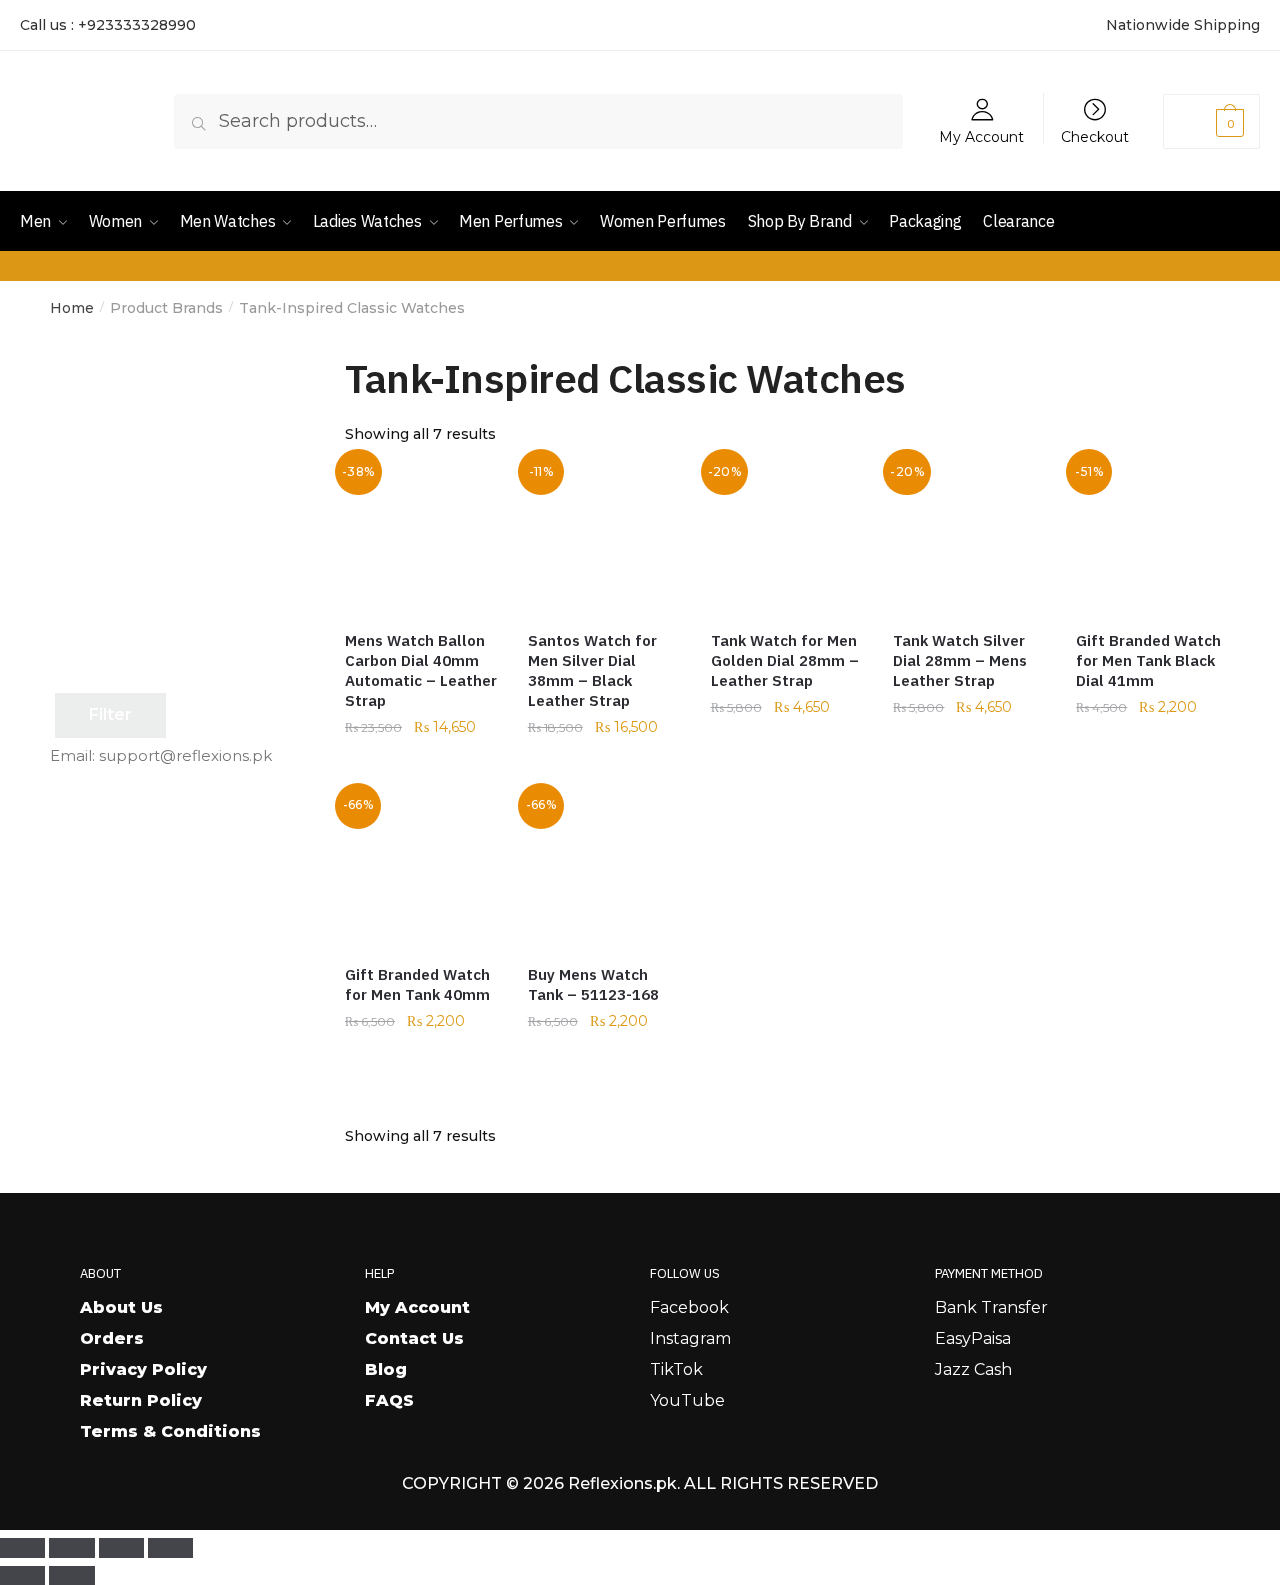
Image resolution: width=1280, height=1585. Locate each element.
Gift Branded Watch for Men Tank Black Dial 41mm (1148, 660)
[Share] (121, 1548)
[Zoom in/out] (22, 1548)
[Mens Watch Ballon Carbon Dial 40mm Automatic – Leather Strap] (421, 535)
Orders (112, 1338)
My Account (981, 136)
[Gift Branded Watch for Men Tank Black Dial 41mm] (1152, 535)
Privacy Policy (143, 1369)
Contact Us (414, 1338)
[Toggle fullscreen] (71, 1548)
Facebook (689, 1307)
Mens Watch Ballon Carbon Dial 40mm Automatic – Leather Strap (421, 670)
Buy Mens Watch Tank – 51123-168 (593, 984)
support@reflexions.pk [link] (185, 755)
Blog (386, 1369)
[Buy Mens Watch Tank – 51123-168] (604, 869)
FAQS (389, 1400)
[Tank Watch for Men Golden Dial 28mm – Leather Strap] (787, 535)
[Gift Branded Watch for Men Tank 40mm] (421, 869)
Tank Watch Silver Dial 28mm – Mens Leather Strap (960, 660)
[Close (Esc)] (170, 1548)
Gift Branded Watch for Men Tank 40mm (417, 984)
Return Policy (141, 1400)
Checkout (1095, 136)
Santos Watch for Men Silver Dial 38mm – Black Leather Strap (592, 670)
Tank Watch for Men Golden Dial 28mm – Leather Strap (785, 660)
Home (72, 308)
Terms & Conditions (170, 1431)
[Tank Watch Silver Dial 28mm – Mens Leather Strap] (969, 535)
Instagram (690, 1338)
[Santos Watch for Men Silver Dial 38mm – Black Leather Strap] (604, 535)
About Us (121, 1307)
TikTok (676, 1369)
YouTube (687, 1400)
